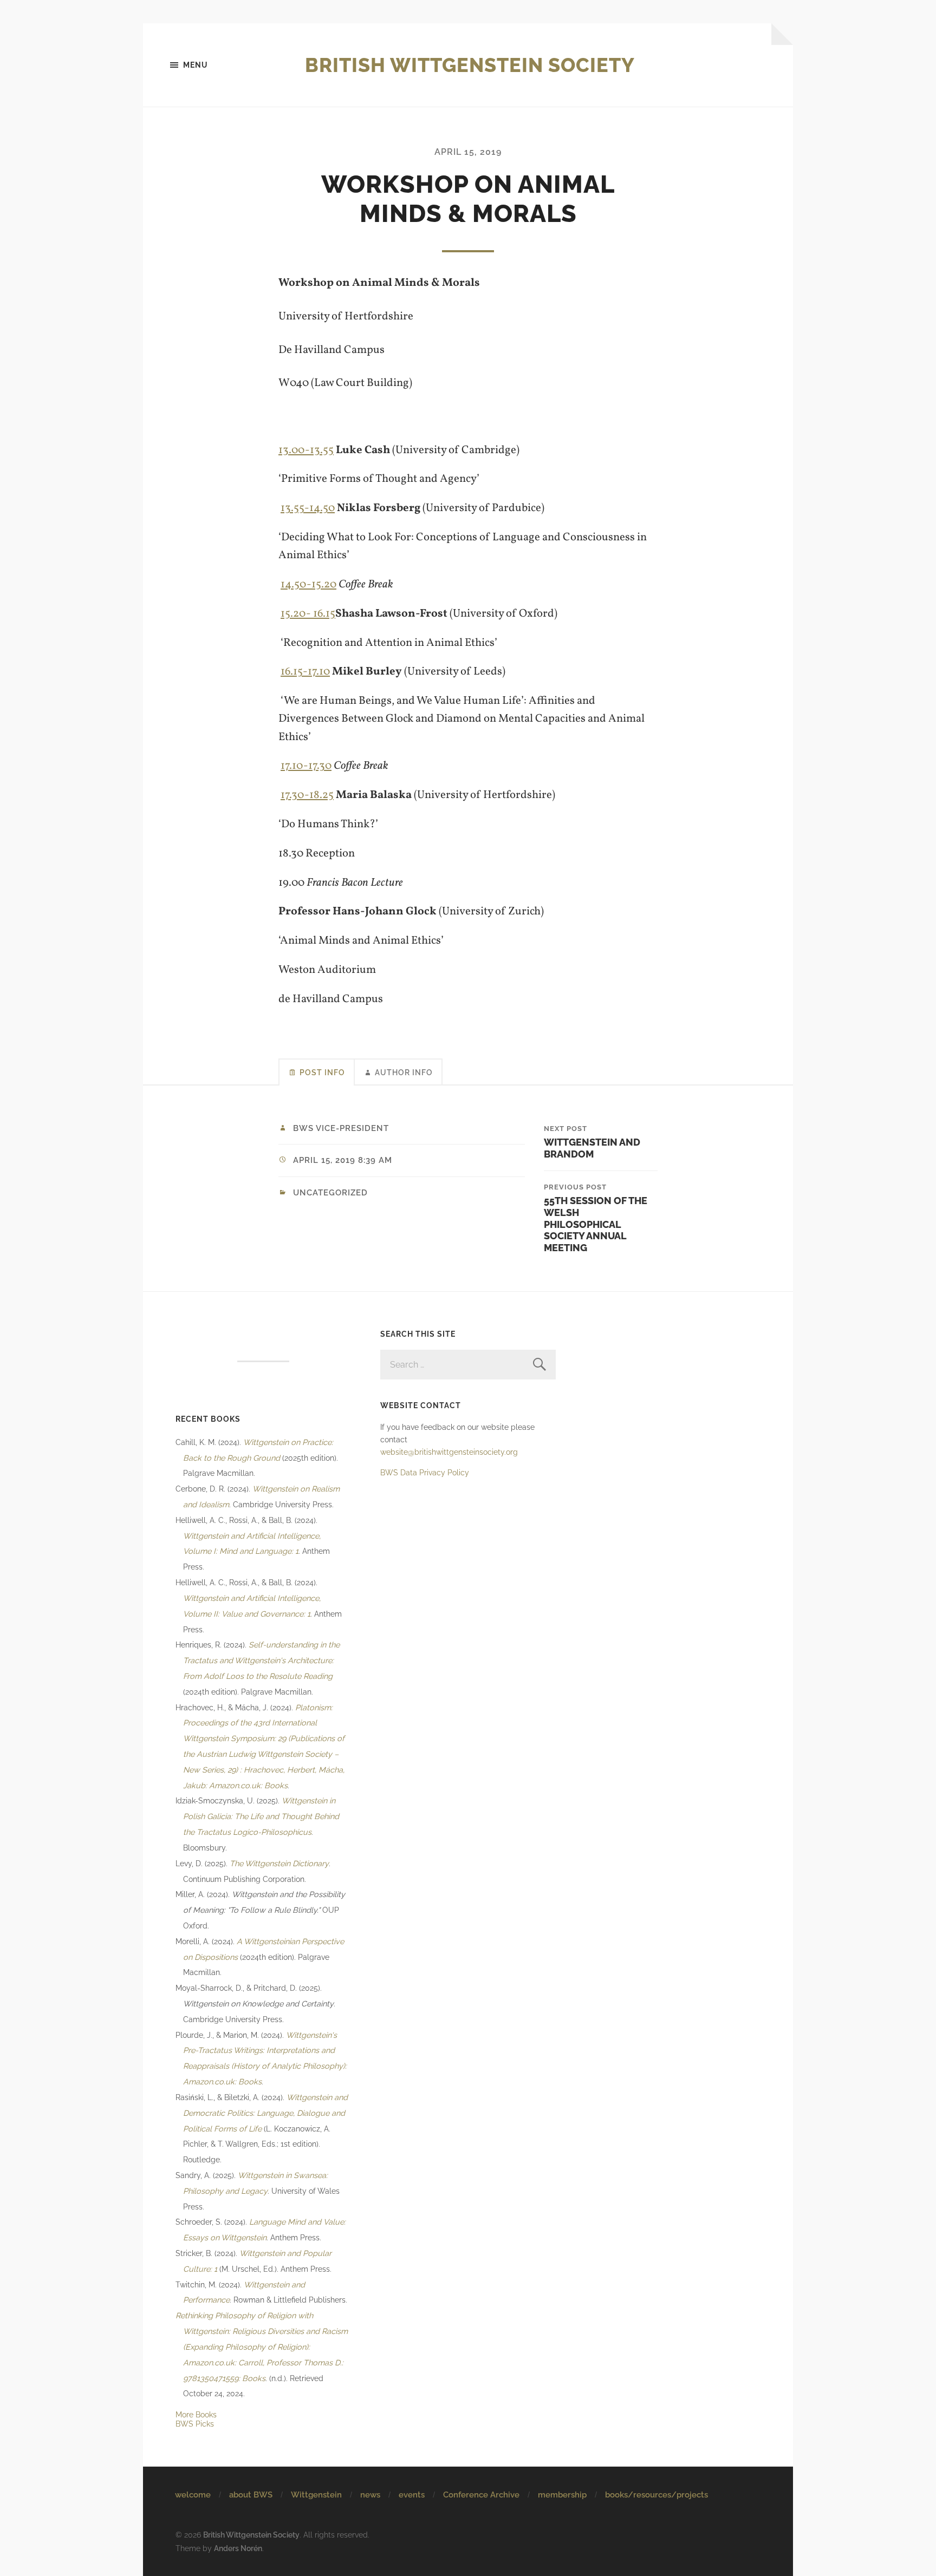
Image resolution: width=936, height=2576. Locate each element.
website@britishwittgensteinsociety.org (449, 1452)
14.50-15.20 (308, 584)
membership (562, 2495)
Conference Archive (481, 2495)
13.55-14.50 (308, 508)
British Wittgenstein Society (470, 65)
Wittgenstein (316, 2495)
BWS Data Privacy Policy (425, 1472)
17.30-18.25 (307, 795)
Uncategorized (330, 1193)
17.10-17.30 (306, 766)
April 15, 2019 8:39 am (343, 1160)
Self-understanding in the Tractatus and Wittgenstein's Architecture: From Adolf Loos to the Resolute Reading (261, 1660)
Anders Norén (238, 2548)
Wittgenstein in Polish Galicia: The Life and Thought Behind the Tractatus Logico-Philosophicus (261, 1816)
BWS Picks (195, 2424)
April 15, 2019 (468, 152)
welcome (193, 2495)
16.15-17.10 (305, 672)
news (370, 2495)
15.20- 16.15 (308, 614)
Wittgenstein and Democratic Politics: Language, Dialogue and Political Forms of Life (265, 2113)
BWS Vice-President (341, 1128)
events (412, 2495)
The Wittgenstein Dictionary (279, 1863)
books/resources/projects (656, 2495)
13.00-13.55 (306, 450)
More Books (196, 2414)
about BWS (251, 2495)
